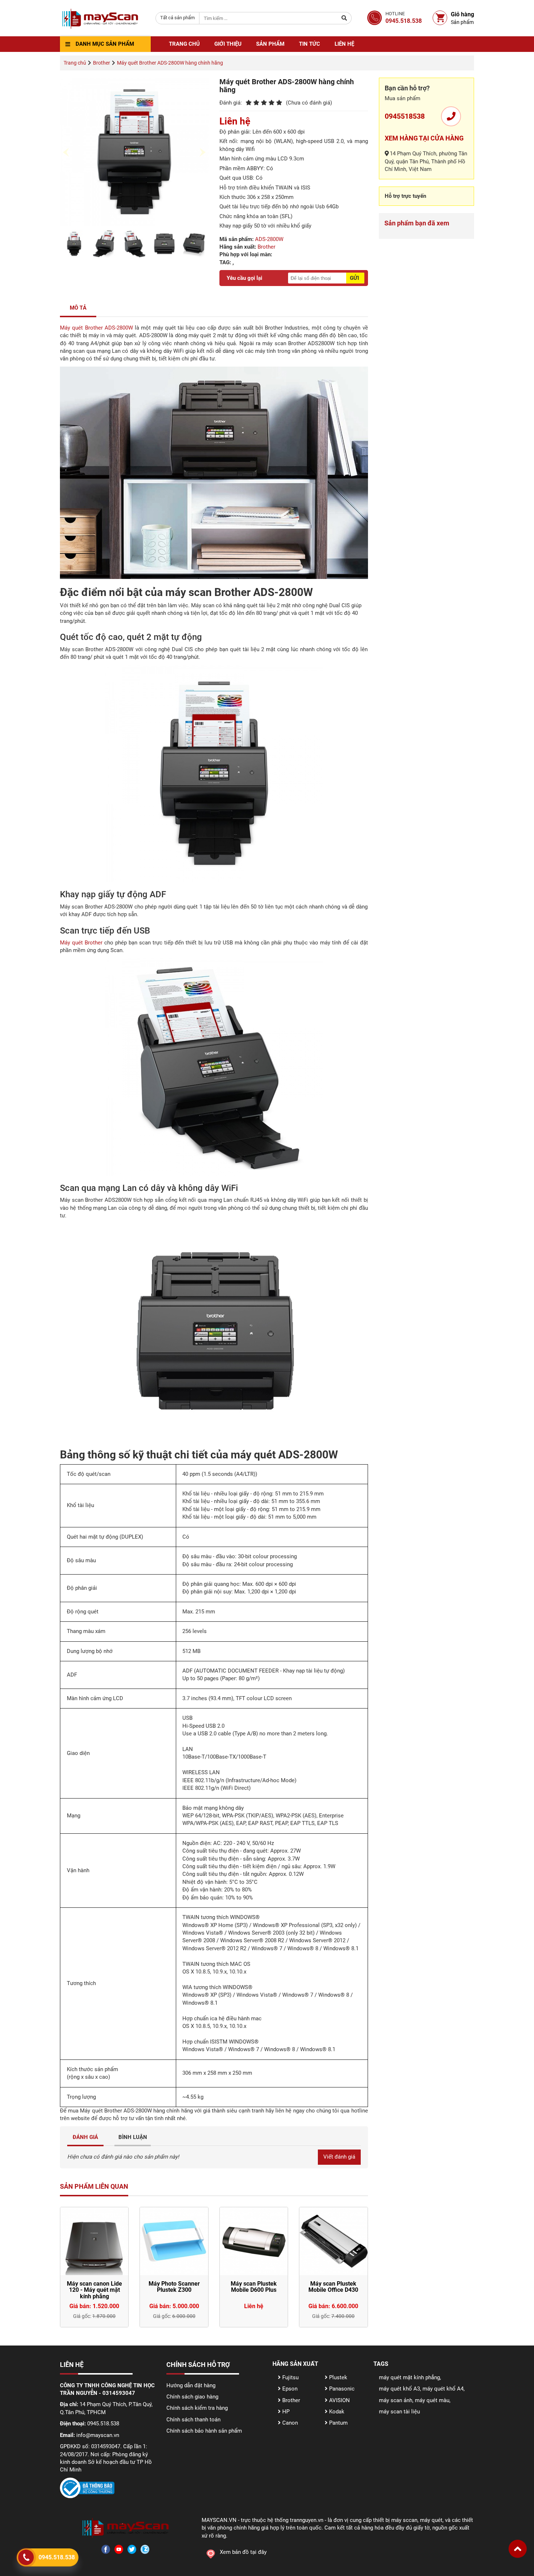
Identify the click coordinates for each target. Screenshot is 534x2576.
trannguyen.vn (307, 2520)
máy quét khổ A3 (399, 2389)
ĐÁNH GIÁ (85, 2137)
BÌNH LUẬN (133, 2137)
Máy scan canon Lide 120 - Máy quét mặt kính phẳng (94, 2290)
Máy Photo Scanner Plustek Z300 (174, 2287)
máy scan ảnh (396, 2400)
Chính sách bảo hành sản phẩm (204, 2431)
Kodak (336, 2412)
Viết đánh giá (339, 2157)
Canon (289, 2423)
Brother (266, 247)
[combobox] (177, 18)
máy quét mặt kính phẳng (409, 2377)
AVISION (339, 2400)
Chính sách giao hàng (192, 2397)
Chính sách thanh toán (193, 2420)
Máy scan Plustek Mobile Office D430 (333, 2287)
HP (285, 2412)
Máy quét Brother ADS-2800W (96, 328)
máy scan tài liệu (399, 2412)
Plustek (337, 2377)
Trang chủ (184, 44)
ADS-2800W (269, 239)
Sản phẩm (270, 44)
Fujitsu (290, 2377)
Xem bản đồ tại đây (243, 2552)
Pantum (338, 2423)
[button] (518, 2549)
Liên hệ (344, 44)
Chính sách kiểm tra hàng (197, 2408)
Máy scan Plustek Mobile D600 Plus (254, 2287)
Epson (289, 2389)
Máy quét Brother (81, 943)
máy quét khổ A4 (443, 2389)
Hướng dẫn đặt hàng (191, 2385)
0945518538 (405, 116)
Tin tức (310, 44)
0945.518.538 (57, 2557)
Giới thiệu (228, 44)
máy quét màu (432, 2400)
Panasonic (341, 2389)
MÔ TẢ (78, 308)
